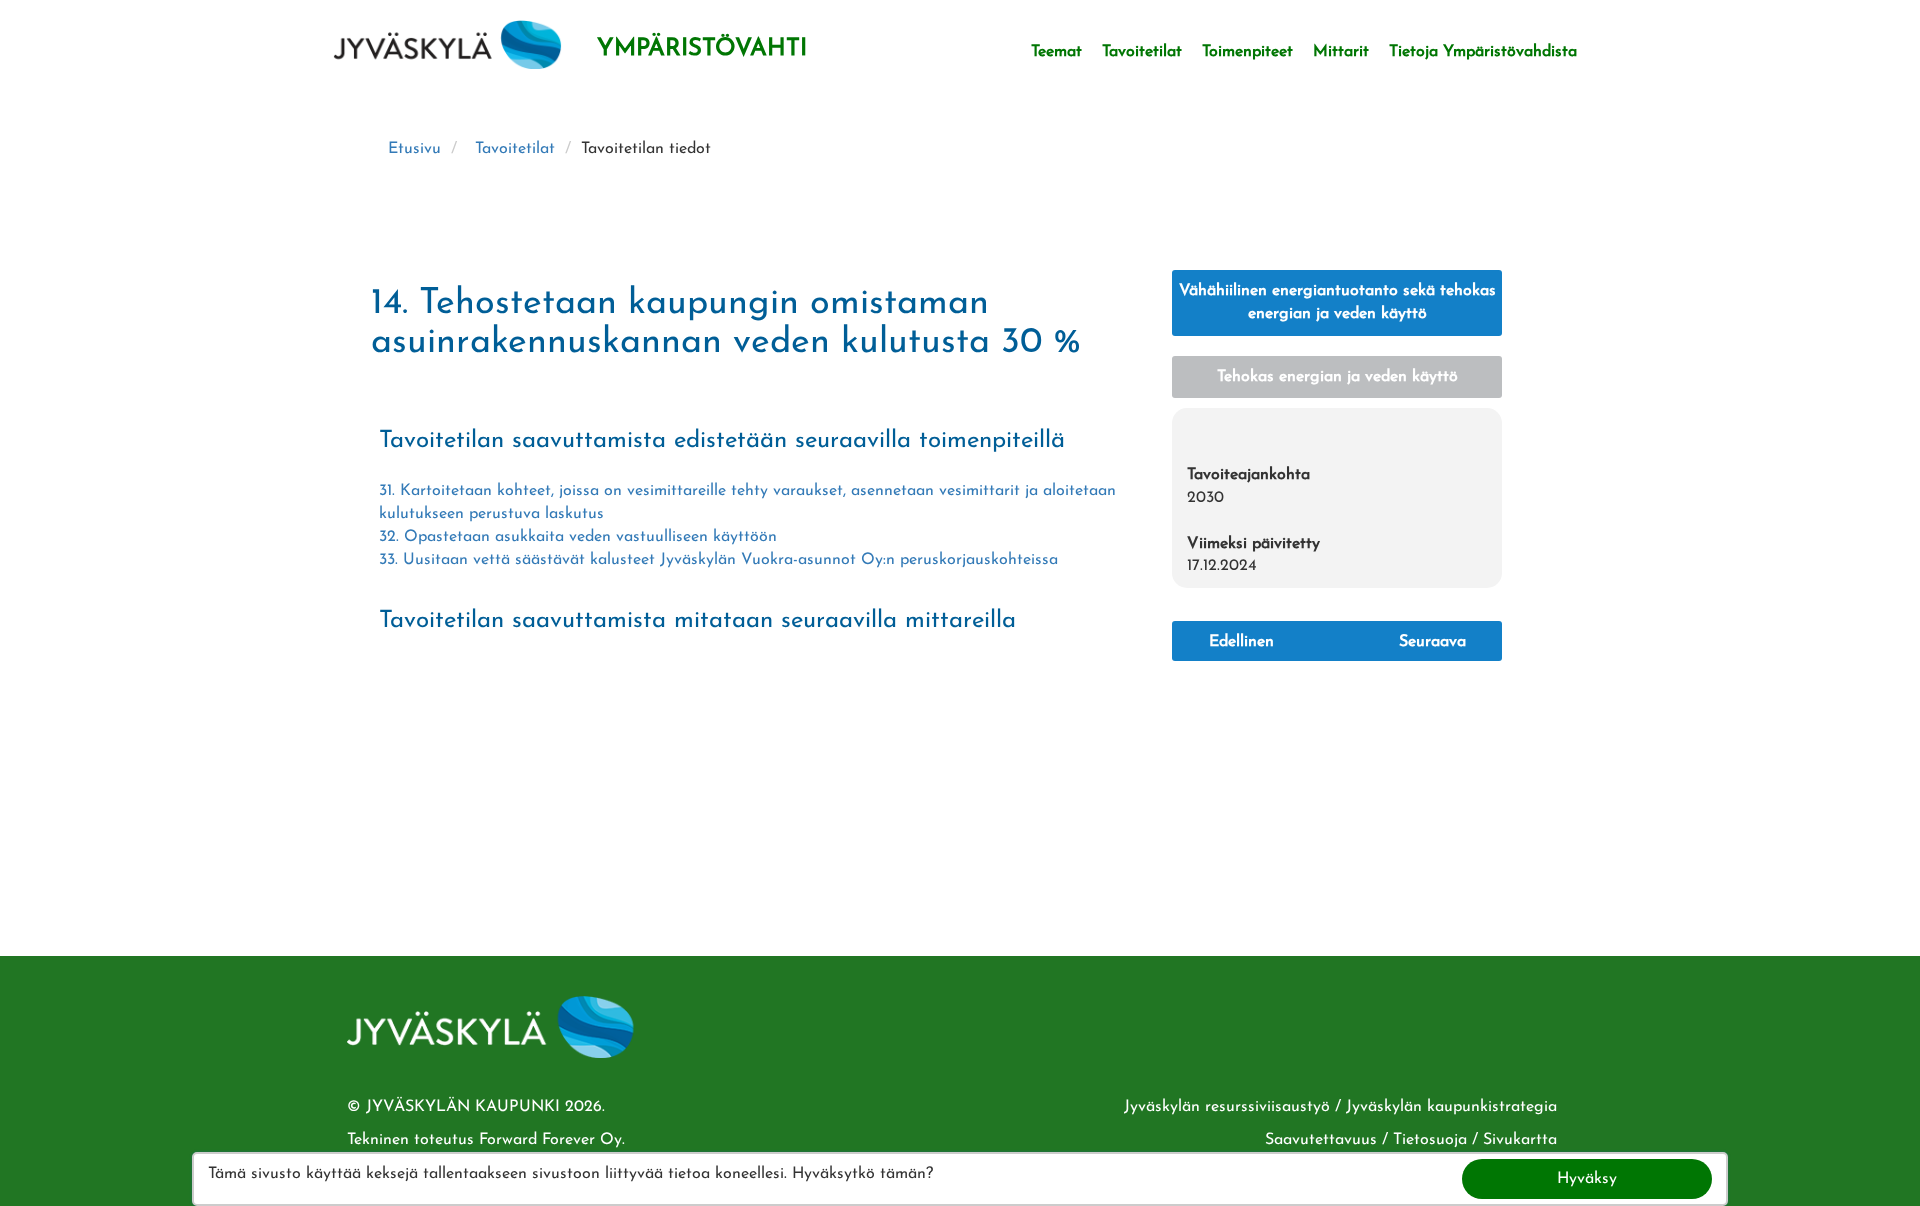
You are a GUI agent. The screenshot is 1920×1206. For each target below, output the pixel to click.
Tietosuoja (1430, 1140)
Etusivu (414, 149)
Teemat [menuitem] (1056, 52)
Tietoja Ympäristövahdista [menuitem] (1483, 52)
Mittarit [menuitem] (1341, 52)
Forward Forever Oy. (552, 1140)
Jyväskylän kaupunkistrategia (1451, 1107)
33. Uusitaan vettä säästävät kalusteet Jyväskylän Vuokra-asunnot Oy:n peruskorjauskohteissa (718, 560)
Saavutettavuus (1321, 1140)
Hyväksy (1587, 1179)
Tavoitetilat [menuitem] (1142, 52)
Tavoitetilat (515, 149)
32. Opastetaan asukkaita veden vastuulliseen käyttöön (578, 537)
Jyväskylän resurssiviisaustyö (1227, 1107)
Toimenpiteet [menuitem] (1247, 52)
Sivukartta (1520, 1140)
